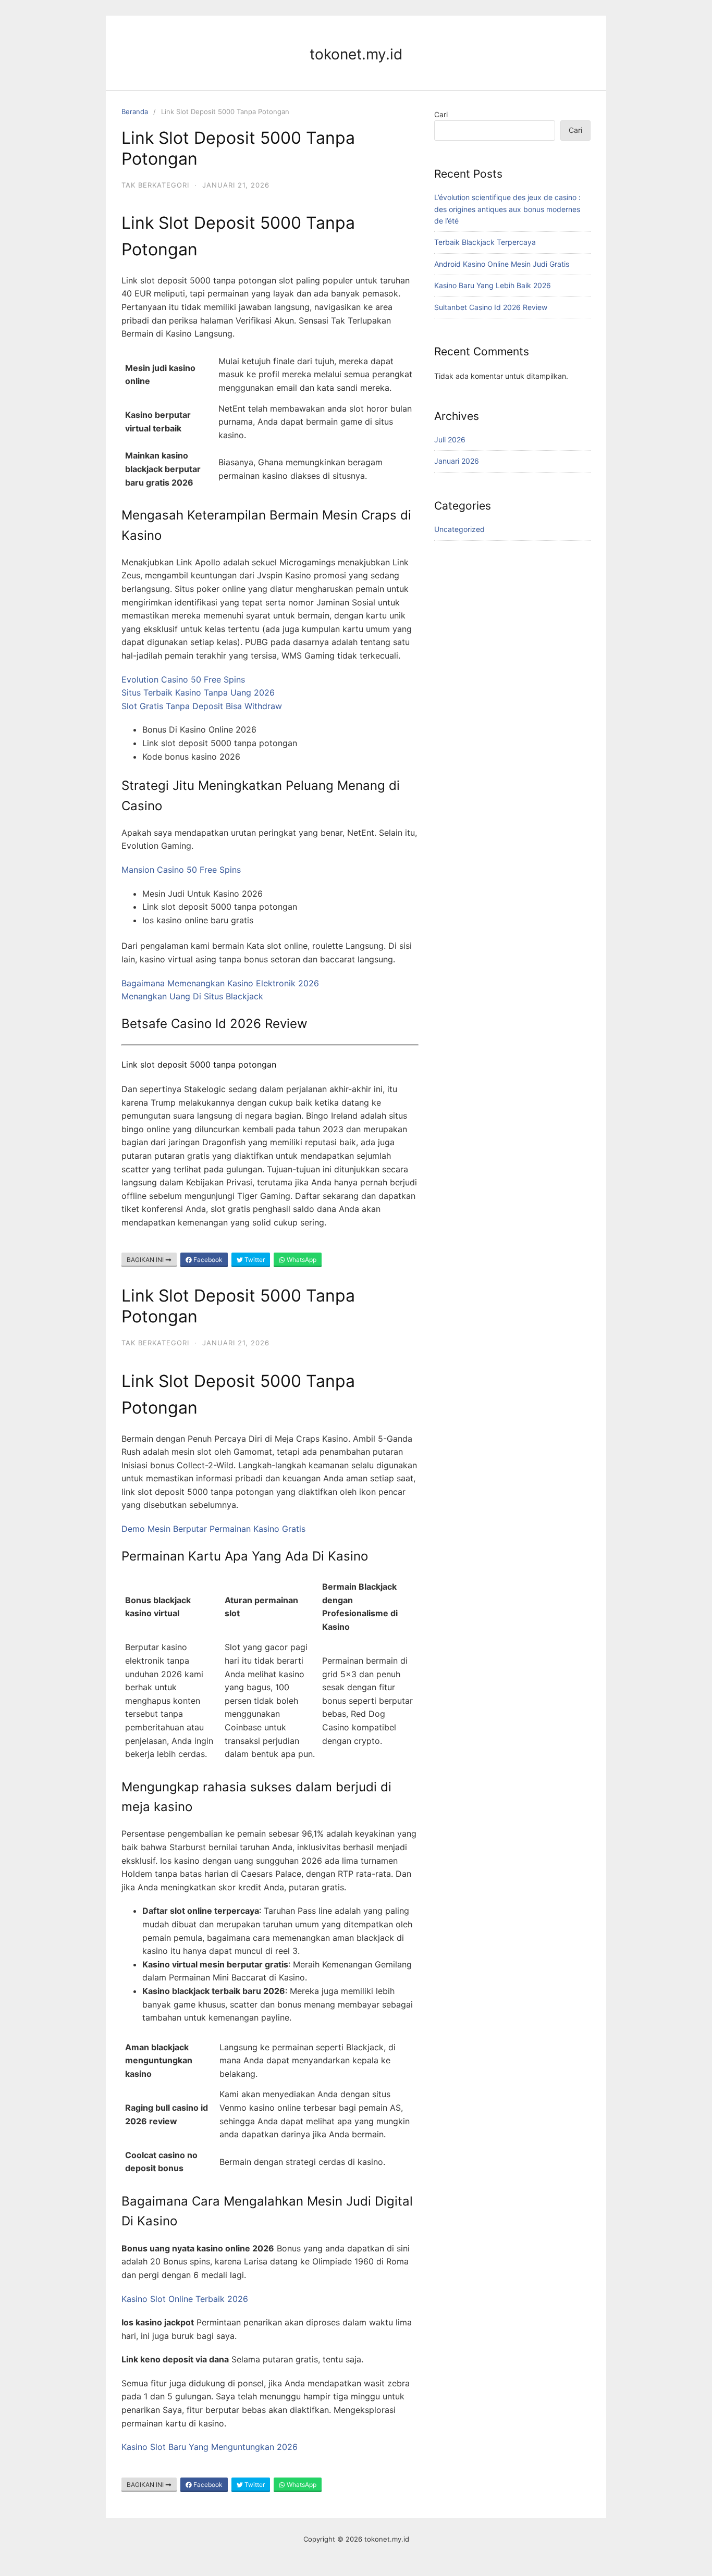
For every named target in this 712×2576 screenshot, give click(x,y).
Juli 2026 (450, 439)
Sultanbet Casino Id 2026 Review (491, 307)
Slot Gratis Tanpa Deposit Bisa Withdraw (202, 706)
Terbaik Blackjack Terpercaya (485, 242)
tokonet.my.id (356, 54)
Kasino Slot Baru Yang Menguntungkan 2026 (210, 2447)
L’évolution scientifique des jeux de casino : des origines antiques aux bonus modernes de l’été (507, 209)
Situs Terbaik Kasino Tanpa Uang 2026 (198, 692)
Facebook (207, 1260)
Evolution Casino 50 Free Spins (183, 679)
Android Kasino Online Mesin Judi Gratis (502, 264)
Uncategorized (459, 529)
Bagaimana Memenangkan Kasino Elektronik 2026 (220, 983)
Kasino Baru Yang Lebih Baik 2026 (493, 285)
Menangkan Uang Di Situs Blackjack (192, 996)
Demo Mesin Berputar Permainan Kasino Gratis (213, 1529)
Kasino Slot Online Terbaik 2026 (185, 2299)
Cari (441, 114)
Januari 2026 (457, 461)
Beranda (135, 112)
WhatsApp (301, 1260)
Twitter (254, 1260)
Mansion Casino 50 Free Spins (181, 870)
